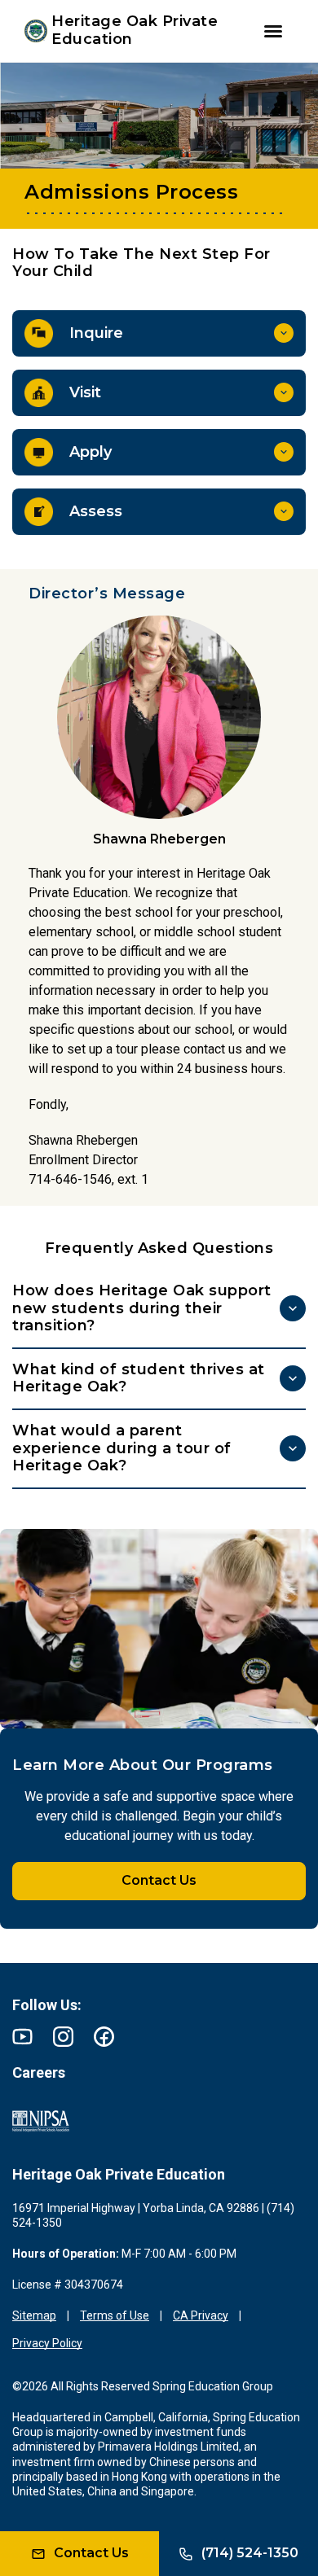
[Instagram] (63, 2037)
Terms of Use (115, 2315)
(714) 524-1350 (250, 2553)
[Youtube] (22, 2037)
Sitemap (34, 2315)
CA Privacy (201, 2315)
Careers (39, 2072)
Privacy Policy (47, 2343)
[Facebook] (104, 2037)
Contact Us (159, 1880)
